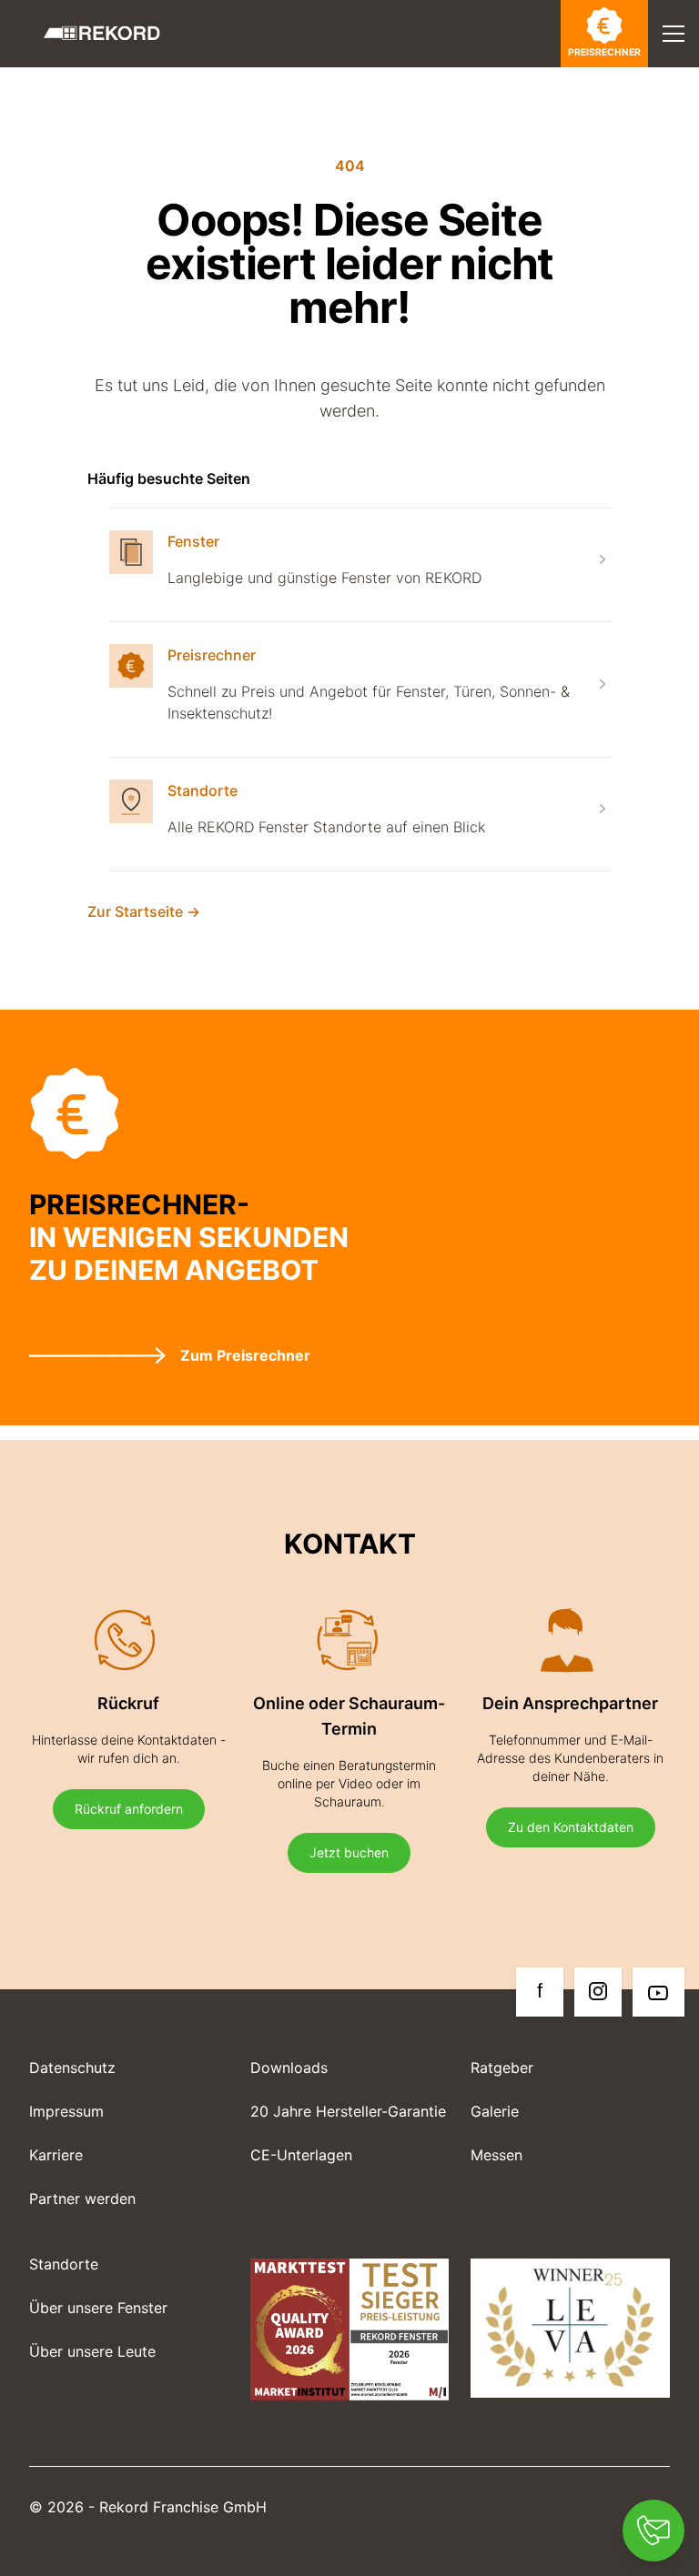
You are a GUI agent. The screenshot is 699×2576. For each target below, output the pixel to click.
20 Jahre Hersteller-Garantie (348, 2111)
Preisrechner (604, 52)
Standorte (203, 790)
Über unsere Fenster (98, 2308)
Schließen (603, 90)
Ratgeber (502, 2068)
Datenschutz (72, 2068)
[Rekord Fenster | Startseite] (102, 33)
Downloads (289, 2068)
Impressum (66, 2111)
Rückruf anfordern (129, 1809)
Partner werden (82, 2199)
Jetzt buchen (349, 1852)
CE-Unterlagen (301, 2155)
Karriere (56, 2155)
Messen (496, 2155)
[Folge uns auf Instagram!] (598, 1992)
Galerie (495, 2111)
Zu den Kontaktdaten (571, 1827)
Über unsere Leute (92, 2351)
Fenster (193, 541)
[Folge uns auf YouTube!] (658, 1992)
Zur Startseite (144, 911)
